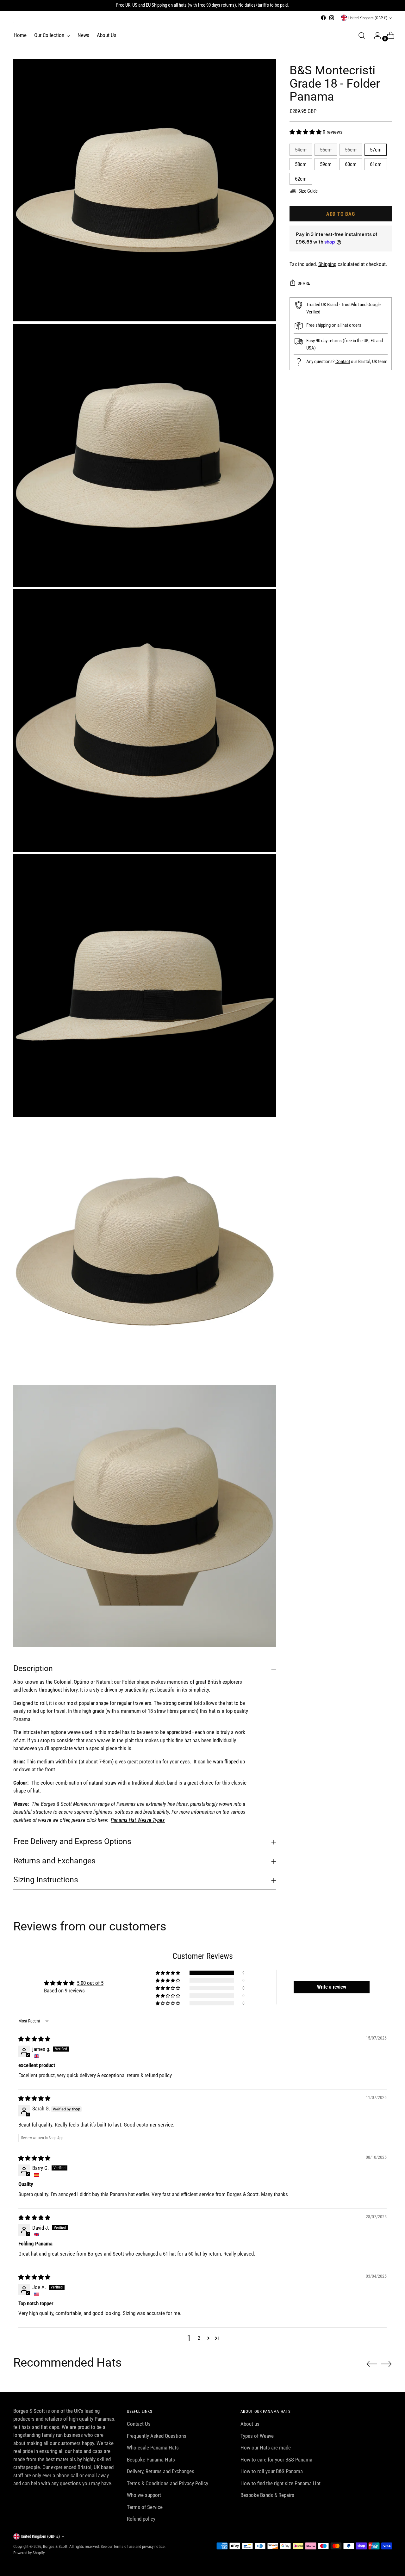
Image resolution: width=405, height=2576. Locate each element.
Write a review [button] (332, 1987)
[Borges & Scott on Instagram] (332, 18)
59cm (326, 164)
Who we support (144, 2495)
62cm (301, 179)
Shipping (327, 264)
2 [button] (199, 2338)
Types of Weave (257, 2436)
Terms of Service (145, 2507)
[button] (306, 132)
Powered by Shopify (29, 2553)
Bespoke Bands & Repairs (267, 2495)
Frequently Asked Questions (157, 2436)
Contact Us (139, 2424)
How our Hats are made (266, 2448)
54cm (301, 150)
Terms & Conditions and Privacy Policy (168, 2483)
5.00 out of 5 (90, 1983)
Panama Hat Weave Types (138, 1820)
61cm (376, 164)
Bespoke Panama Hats (151, 2460)
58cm (301, 164)
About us (250, 2424)
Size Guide (308, 191)
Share (304, 283)
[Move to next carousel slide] (386, 2364)
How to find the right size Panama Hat (280, 2483)
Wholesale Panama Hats (153, 2448)
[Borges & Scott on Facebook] (323, 18)
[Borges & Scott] (16, 20)
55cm (326, 150)
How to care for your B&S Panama (276, 2460)
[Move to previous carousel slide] (372, 2364)
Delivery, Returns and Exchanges (161, 2471)
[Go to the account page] (375, 35)
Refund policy (141, 2519)
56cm (351, 150)
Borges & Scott (55, 2546)
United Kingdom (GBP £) (368, 18)
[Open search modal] (362, 35)
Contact (343, 361)
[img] (34, 2039)
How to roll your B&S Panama (272, 2471)
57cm (376, 150)
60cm (351, 164)
